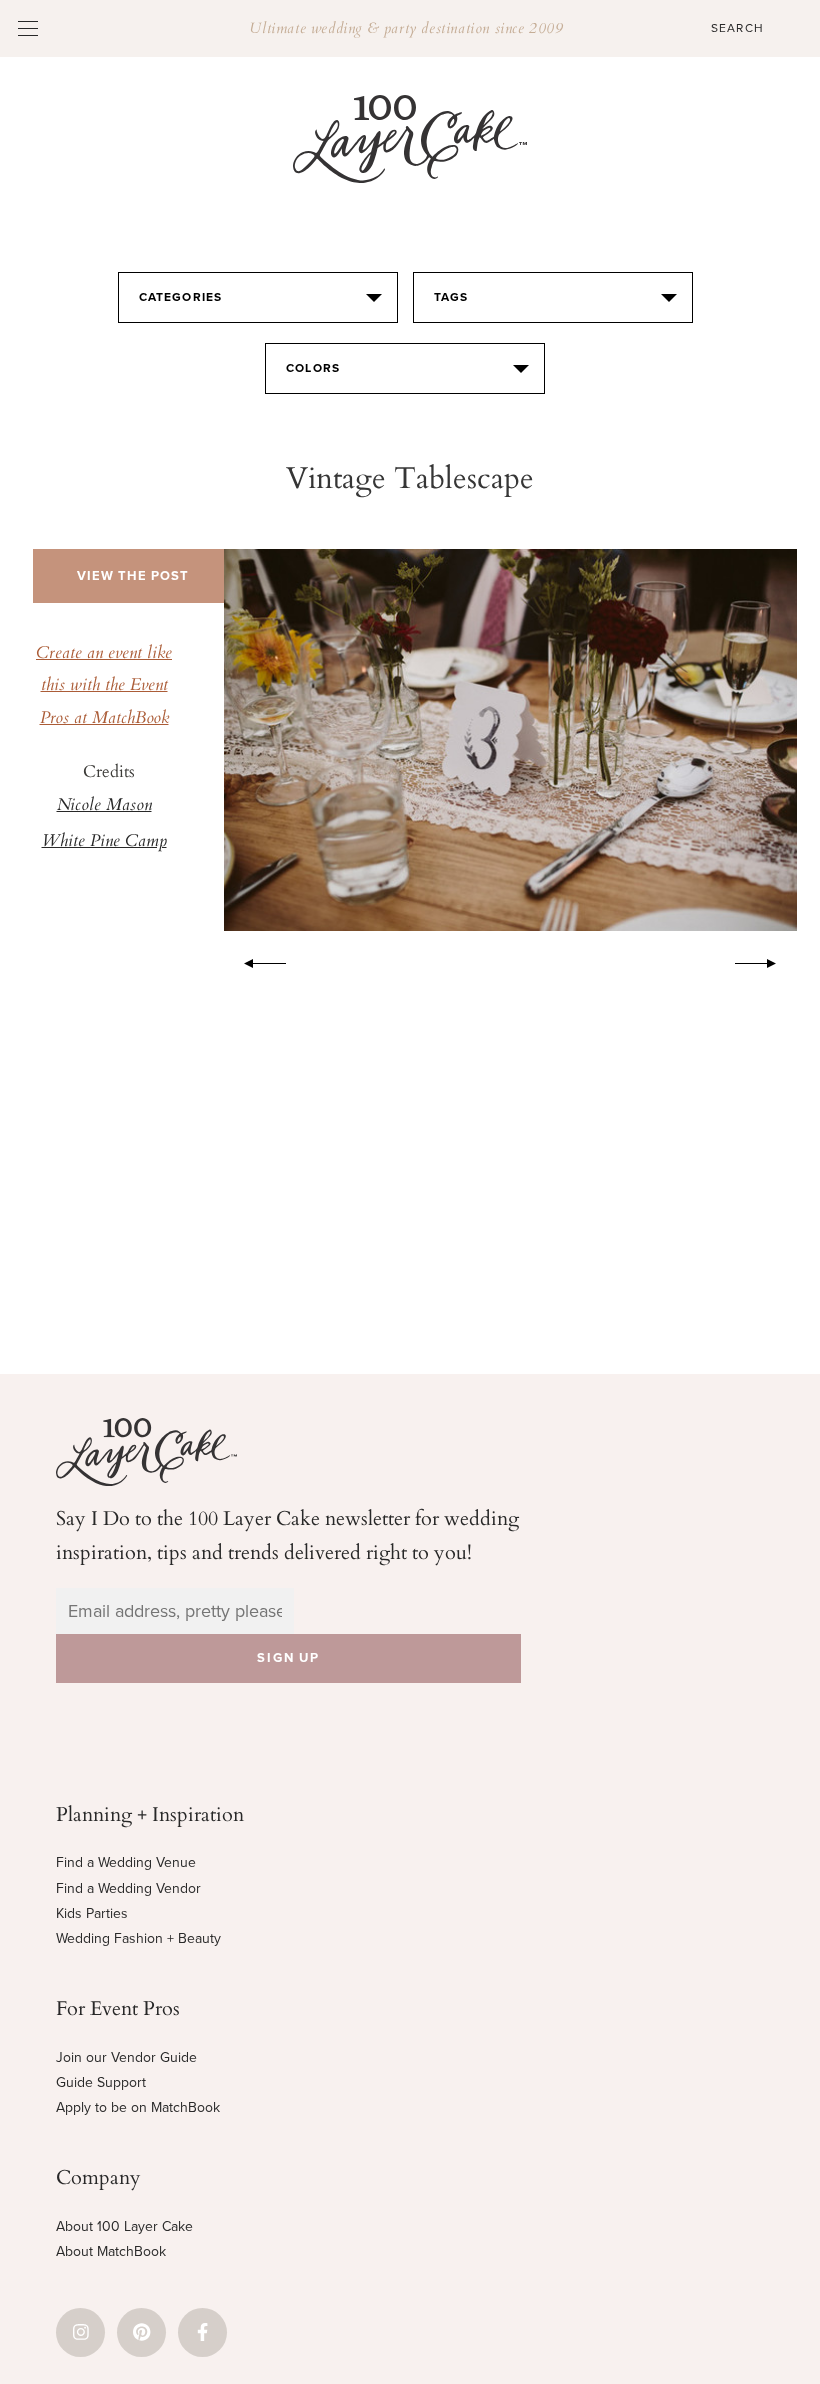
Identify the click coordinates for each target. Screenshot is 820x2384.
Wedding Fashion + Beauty (138, 1938)
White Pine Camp (104, 842)
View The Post (133, 576)
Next (766, 960)
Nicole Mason (104, 806)
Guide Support (101, 2082)
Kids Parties (92, 1913)
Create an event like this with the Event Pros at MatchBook (104, 686)
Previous (255, 960)
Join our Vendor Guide (126, 2057)
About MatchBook (111, 2251)
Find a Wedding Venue (126, 1862)
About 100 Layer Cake (124, 2226)
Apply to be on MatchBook (138, 2107)
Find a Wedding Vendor (128, 1888)
